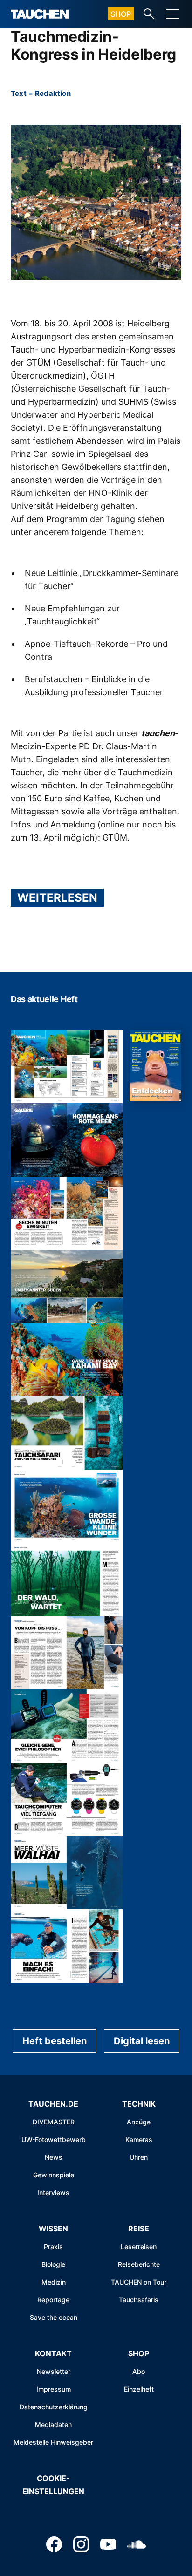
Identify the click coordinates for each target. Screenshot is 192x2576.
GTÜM (115, 837)
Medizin (54, 2282)
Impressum (54, 2389)
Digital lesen (142, 2041)
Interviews (53, 2193)
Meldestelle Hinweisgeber (53, 2442)
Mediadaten (53, 2424)
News (54, 2157)
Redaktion (53, 93)
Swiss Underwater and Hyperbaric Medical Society (93, 415)
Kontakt (53, 2353)
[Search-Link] (149, 14)
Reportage (53, 2300)
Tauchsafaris (139, 2300)
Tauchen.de (53, 2104)
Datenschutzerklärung (54, 2407)
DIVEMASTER (54, 2122)
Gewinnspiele (54, 2175)
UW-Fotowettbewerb (54, 2139)
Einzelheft (139, 2389)
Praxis (53, 2247)
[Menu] (172, 14)
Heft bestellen (55, 2041)
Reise (139, 2229)
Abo (139, 2371)
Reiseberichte (139, 2264)
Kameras (139, 2139)
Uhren (139, 2157)
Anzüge (139, 2122)
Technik (139, 2104)
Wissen (53, 2229)
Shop (121, 14)
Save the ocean (54, 2317)
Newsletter (54, 2371)
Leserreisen (139, 2247)
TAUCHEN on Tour (139, 2282)
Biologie (53, 2264)
